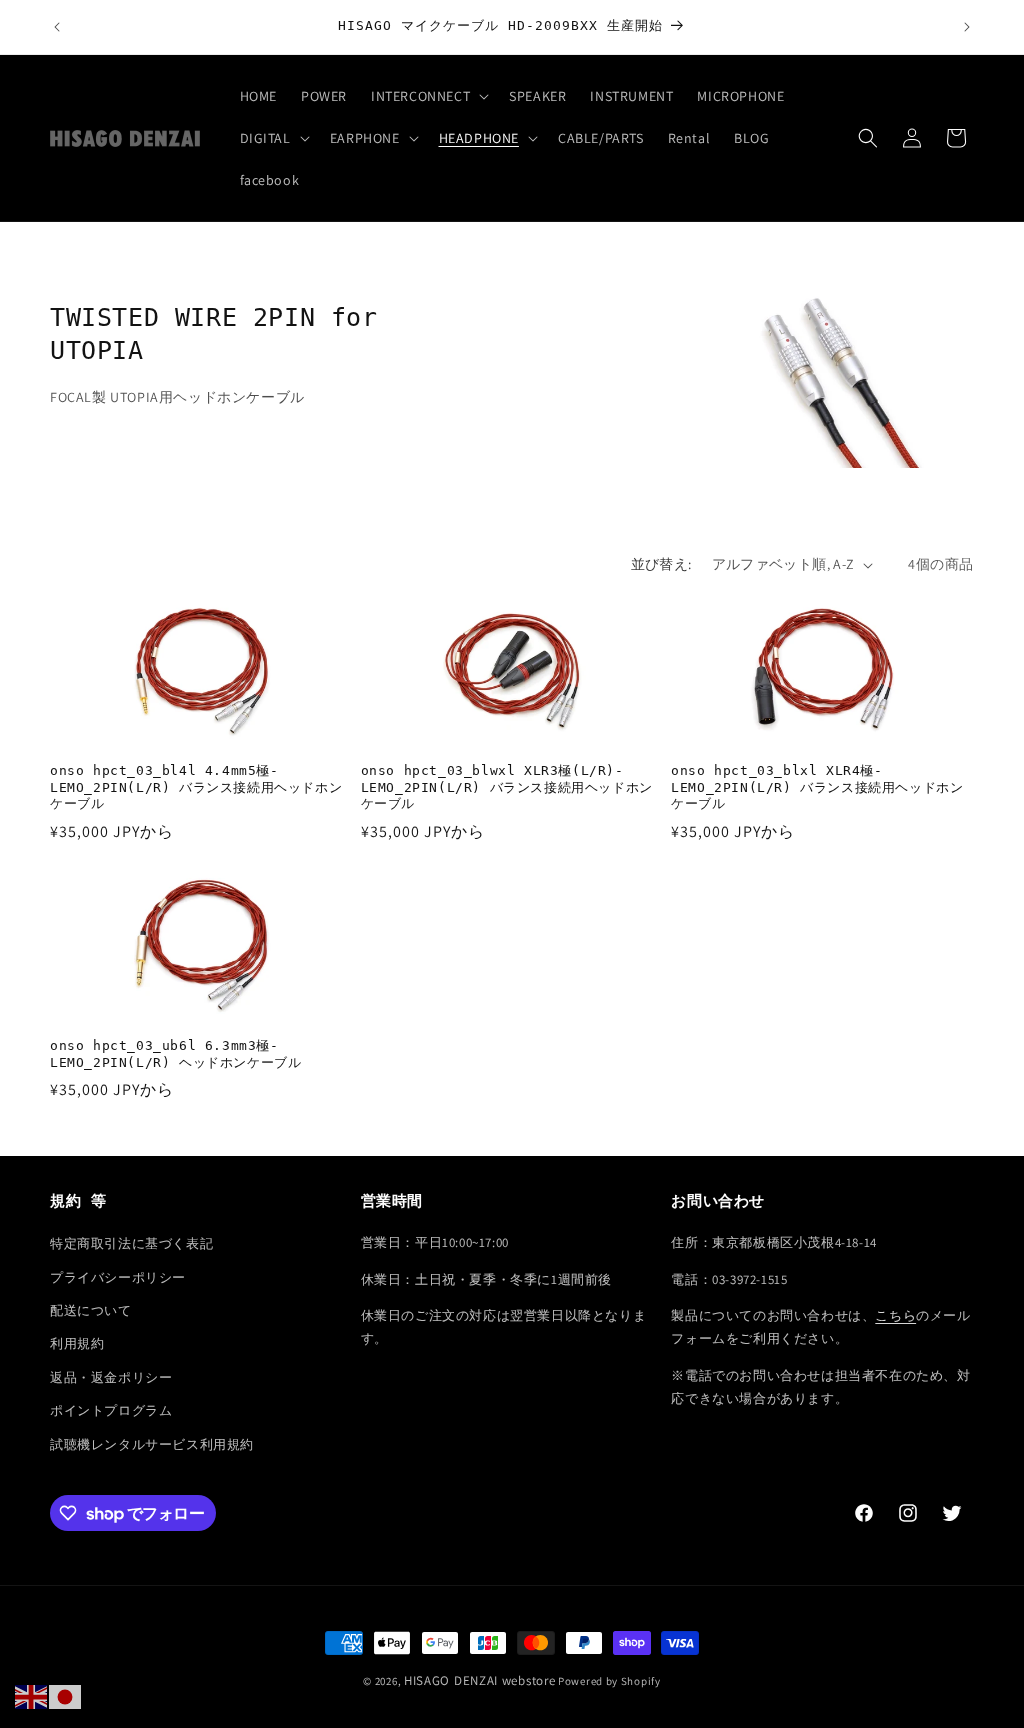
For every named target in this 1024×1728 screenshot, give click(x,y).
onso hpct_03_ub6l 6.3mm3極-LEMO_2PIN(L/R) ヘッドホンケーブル (175, 1054)
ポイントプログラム (111, 1410)
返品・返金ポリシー (111, 1377)
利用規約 (77, 1343)
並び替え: (661, 564)
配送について (91, 1310)
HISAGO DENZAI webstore (479, 1680)
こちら (895, 1315)
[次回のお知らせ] (967, 27)
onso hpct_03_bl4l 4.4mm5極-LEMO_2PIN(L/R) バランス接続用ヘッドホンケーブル (196, 787)
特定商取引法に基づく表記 (131, 1243)
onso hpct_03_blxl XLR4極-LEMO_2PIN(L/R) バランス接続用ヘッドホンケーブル (817, 787)
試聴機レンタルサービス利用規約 (152, 1444)
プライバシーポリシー (118, 1277)
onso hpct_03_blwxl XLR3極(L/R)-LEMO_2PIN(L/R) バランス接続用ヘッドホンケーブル (507, 787)
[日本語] (66, 1696)
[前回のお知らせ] (57, 27)
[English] (32, 1696)
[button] (428, 96)
